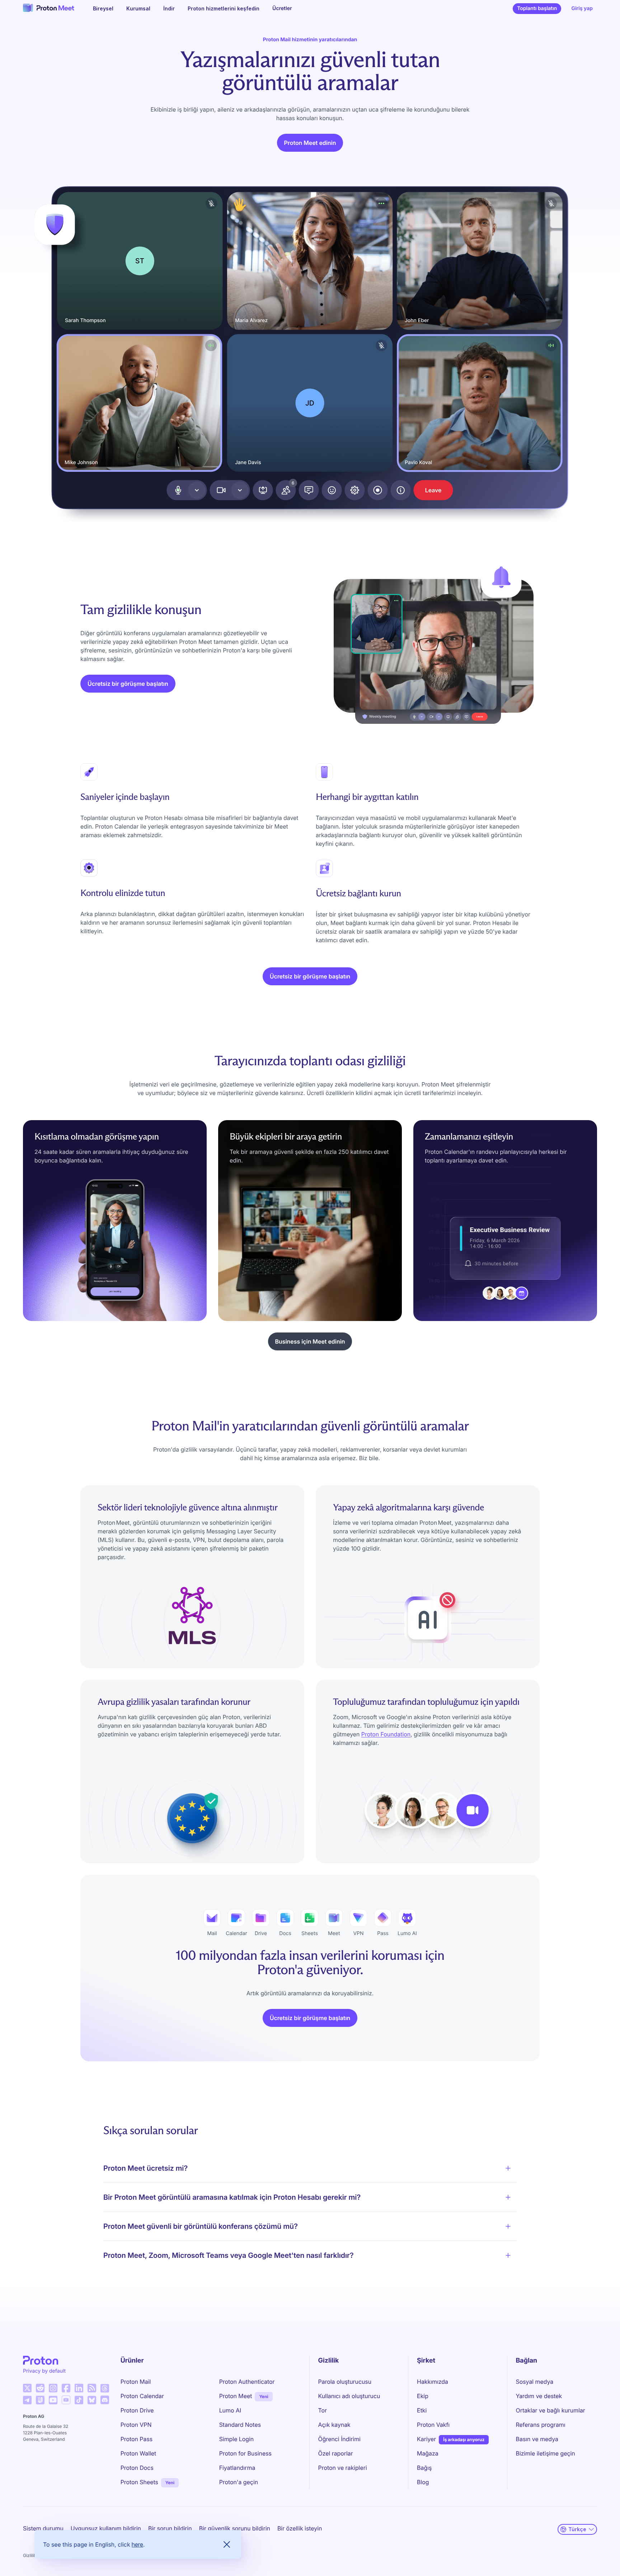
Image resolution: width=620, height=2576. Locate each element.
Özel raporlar (336, 2453)
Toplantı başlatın (539, 10)
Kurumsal (138, 8)
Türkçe (577, 2529)
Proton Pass (137, 2439)
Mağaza (428, 2453)
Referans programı (541, 2425)
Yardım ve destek (539, 2396)
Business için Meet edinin (310, 1341)
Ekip (423, 2396)
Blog (423, 2482)
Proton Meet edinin (310, 143)
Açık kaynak (334, 2425)
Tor (323, 2410)
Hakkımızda (433, 2382)
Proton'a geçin (239, 2482)
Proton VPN (136, 2425)
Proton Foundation (386, 1734)
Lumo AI (230, 2410)
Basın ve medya (537, 2439)
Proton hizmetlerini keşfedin (224, 8)
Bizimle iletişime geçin (546, 2453)
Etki (422, 2410)
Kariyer (426, 2439)
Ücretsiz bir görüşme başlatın (128, 684)
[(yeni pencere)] (27, 2388)
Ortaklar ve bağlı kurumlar (551, 2410)
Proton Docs (137, 2468)
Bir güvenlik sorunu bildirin (235, 2528)
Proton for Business (245, 2453)
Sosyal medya (535, 2382)
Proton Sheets (139, 2482)
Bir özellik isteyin (300, 2528)
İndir (169, 8)
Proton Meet (236, 2396)
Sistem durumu (43, 2528)
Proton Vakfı (433, 2425)
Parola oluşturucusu (345, 2382)
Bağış (424, 2468)
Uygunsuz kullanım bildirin (106, 2528)
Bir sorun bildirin (170, 2528)
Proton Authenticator (247, 2382)
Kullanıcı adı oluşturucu (349, 2396)
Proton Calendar (142, 2396)
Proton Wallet (138, 2453)
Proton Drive (137, 2410)
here (137, 2544)
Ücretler (282, 8)
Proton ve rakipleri (343, 2468)
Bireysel (103, 8)
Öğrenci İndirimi (339, 2439)
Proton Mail (136, 2382)
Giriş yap (582, 8)
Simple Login (237, 2439)
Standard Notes (240, 2425)
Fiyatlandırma (237, 2468)
